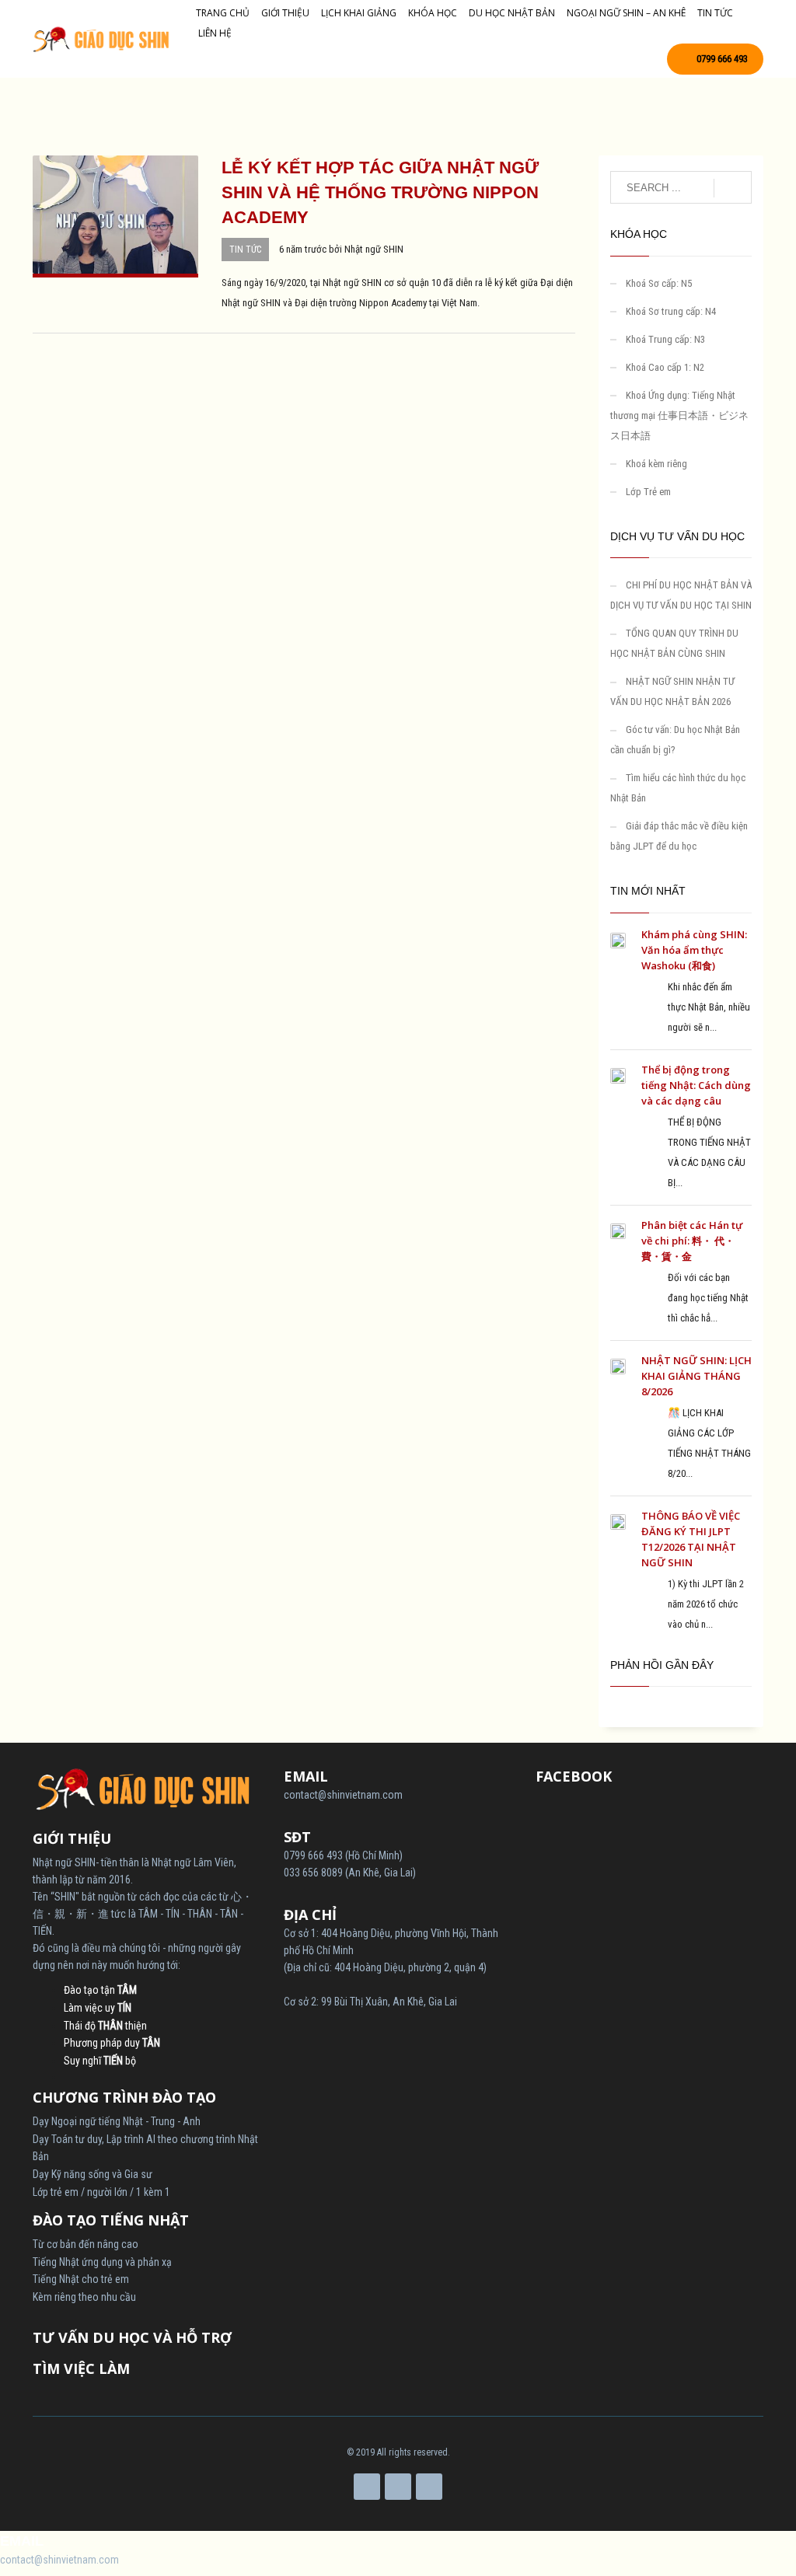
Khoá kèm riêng (656, 464)
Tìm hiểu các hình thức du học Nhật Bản (678, 788)
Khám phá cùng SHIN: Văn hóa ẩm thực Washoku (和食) (694, 950)
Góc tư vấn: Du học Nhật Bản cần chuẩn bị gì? (675, 740)
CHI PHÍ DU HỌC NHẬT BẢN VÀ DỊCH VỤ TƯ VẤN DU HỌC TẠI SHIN (681, 595)
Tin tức (245, 250)
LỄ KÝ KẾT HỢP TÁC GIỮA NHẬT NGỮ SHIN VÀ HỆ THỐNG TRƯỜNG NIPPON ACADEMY (380, 192)
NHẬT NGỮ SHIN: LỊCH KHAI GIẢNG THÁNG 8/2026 (696, 1376)
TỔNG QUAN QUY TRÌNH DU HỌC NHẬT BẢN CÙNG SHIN (674, 643)
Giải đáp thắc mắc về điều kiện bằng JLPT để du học (679, 836)
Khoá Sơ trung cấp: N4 (671, 311)
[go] (733, 188)
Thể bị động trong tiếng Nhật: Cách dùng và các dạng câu (696, 1085)
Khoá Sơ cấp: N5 (659, 283)
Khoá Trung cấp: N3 (665, 339)
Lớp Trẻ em (648, 492)
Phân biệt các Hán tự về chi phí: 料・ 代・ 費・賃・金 (692, 1241)
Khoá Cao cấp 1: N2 (665, 367)
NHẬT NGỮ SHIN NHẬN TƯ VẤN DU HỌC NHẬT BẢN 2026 (672, 691)
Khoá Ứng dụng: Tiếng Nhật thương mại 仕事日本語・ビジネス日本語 (679, 415)
